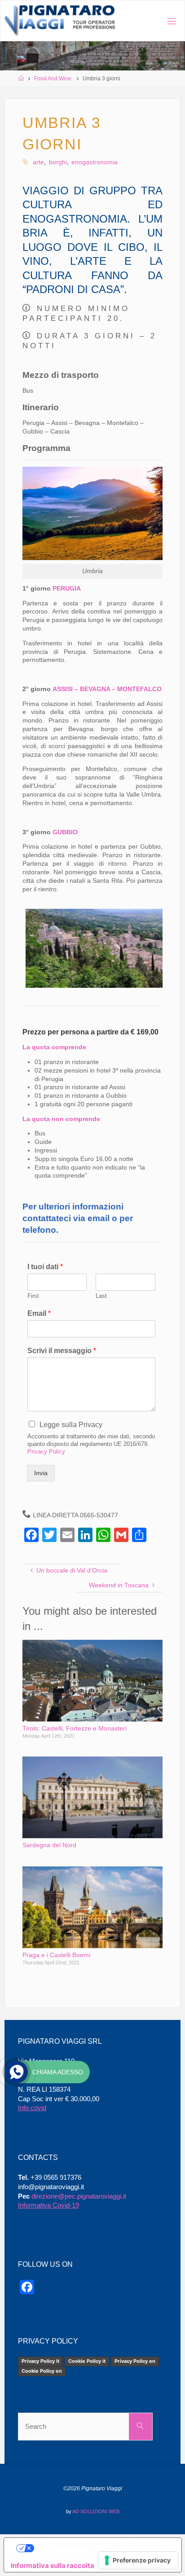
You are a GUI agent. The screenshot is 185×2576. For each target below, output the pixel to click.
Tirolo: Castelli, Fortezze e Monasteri (75, 1728)
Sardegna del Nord (49, 1845)
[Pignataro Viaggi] (60, 21)
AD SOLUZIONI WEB (96, 2511)
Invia (41, 1473)
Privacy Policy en (135, 2361)
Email (39, 1313)
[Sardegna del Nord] (92, 1797)
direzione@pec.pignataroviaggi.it (79, 2196)
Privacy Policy (46, 1452)
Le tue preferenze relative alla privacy (101, 2548)
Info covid (32, 2108)
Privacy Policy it (40, 2361)
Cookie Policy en (42, 2371)
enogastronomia (95, 162)
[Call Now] (17, 2072)
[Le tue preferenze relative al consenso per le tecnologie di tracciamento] (138, 2560)
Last (101, 1296)
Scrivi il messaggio (62, 1351)
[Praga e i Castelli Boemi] (92, 1907)
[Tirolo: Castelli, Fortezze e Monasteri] (92, 1680)
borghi (58, 162)
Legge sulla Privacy (71, 1425)
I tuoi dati (45, 1267)
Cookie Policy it (87, 2361)
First (33, 1296)
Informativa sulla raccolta (53, 2565)
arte (38, 162)
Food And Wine (53, 79)
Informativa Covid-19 (48, 2205)
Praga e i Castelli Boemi (56, 1955)
